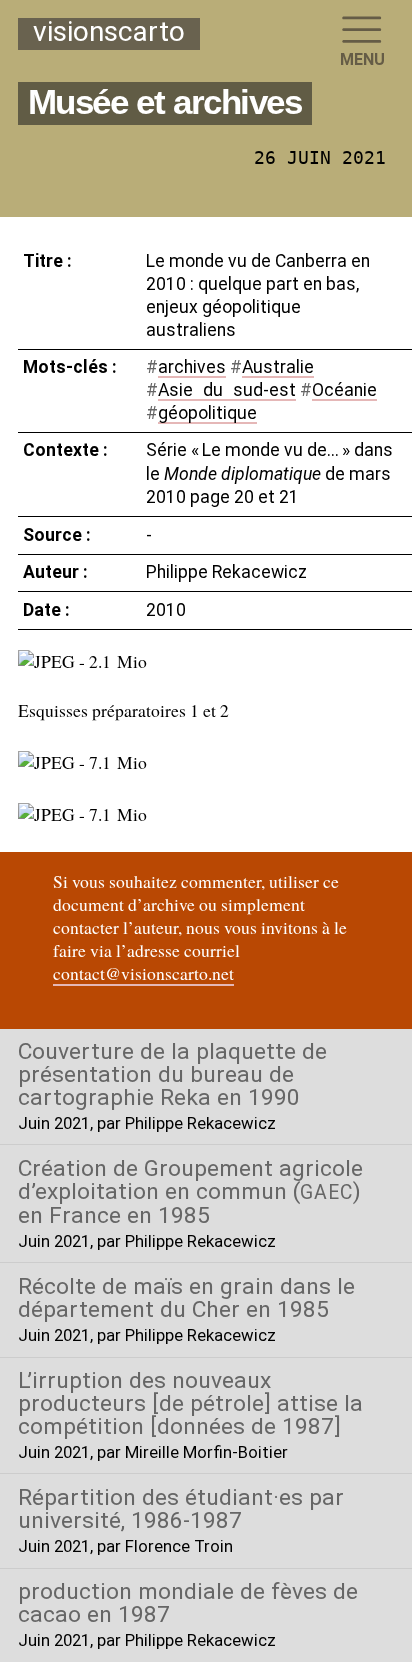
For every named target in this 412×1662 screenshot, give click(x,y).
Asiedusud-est (227, 390)
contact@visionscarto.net (143, 973)
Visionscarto (109, 33)
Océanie (344, 390)
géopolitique (207, 413)
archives (192, 367)
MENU (362, 59)
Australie (278, 367)
